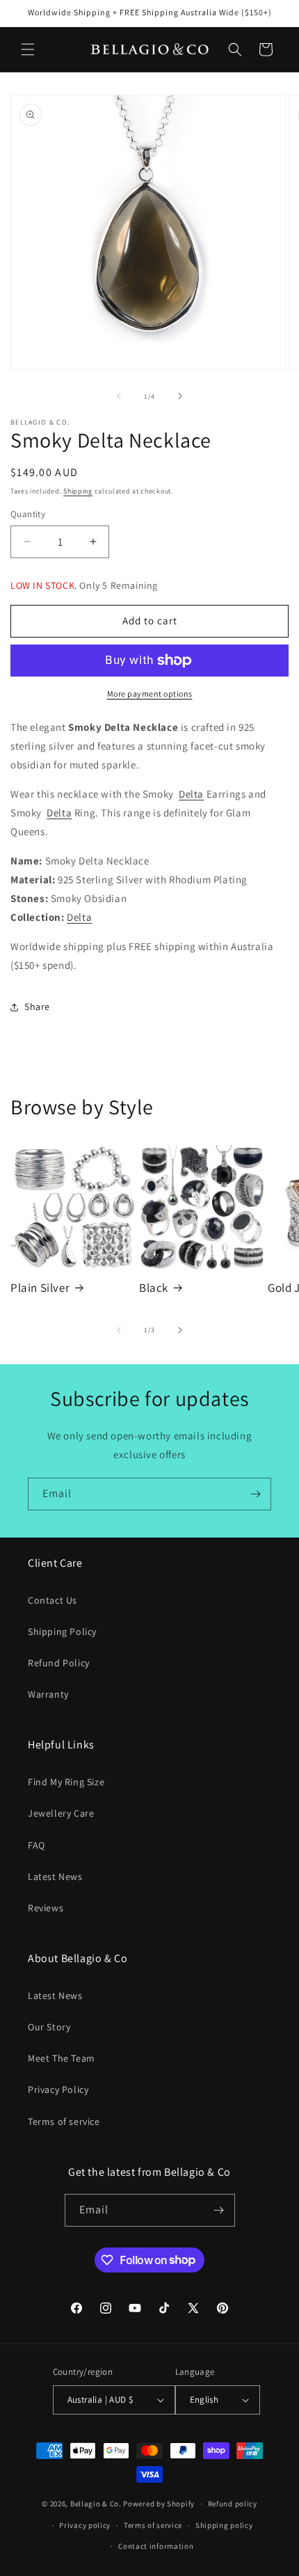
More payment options (150, 694)
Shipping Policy (62, 1631)
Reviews (46, 1908)
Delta (191, 794)
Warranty (48, 1694)
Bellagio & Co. (96, 2504)
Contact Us (52, 1600)
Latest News (55, 1876)
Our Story (49, 2027)
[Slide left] (119, 396)
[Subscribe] (255, 1494)
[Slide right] (180, 396)
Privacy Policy (58, 2089)
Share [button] (37, 1006)
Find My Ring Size (66, 1782)
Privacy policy (85, 2525)
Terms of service (64, 2121)
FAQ (37, 1845)
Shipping (78, 491)
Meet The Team (62, 2058)
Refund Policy (59, 1663)
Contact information (156, 2546)
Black (154, 1288)
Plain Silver (40, 1288)
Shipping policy (224, 2525)
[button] (28, 49)
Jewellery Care (61, 1813)
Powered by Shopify (159, 2504)
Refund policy (233, 2504)
